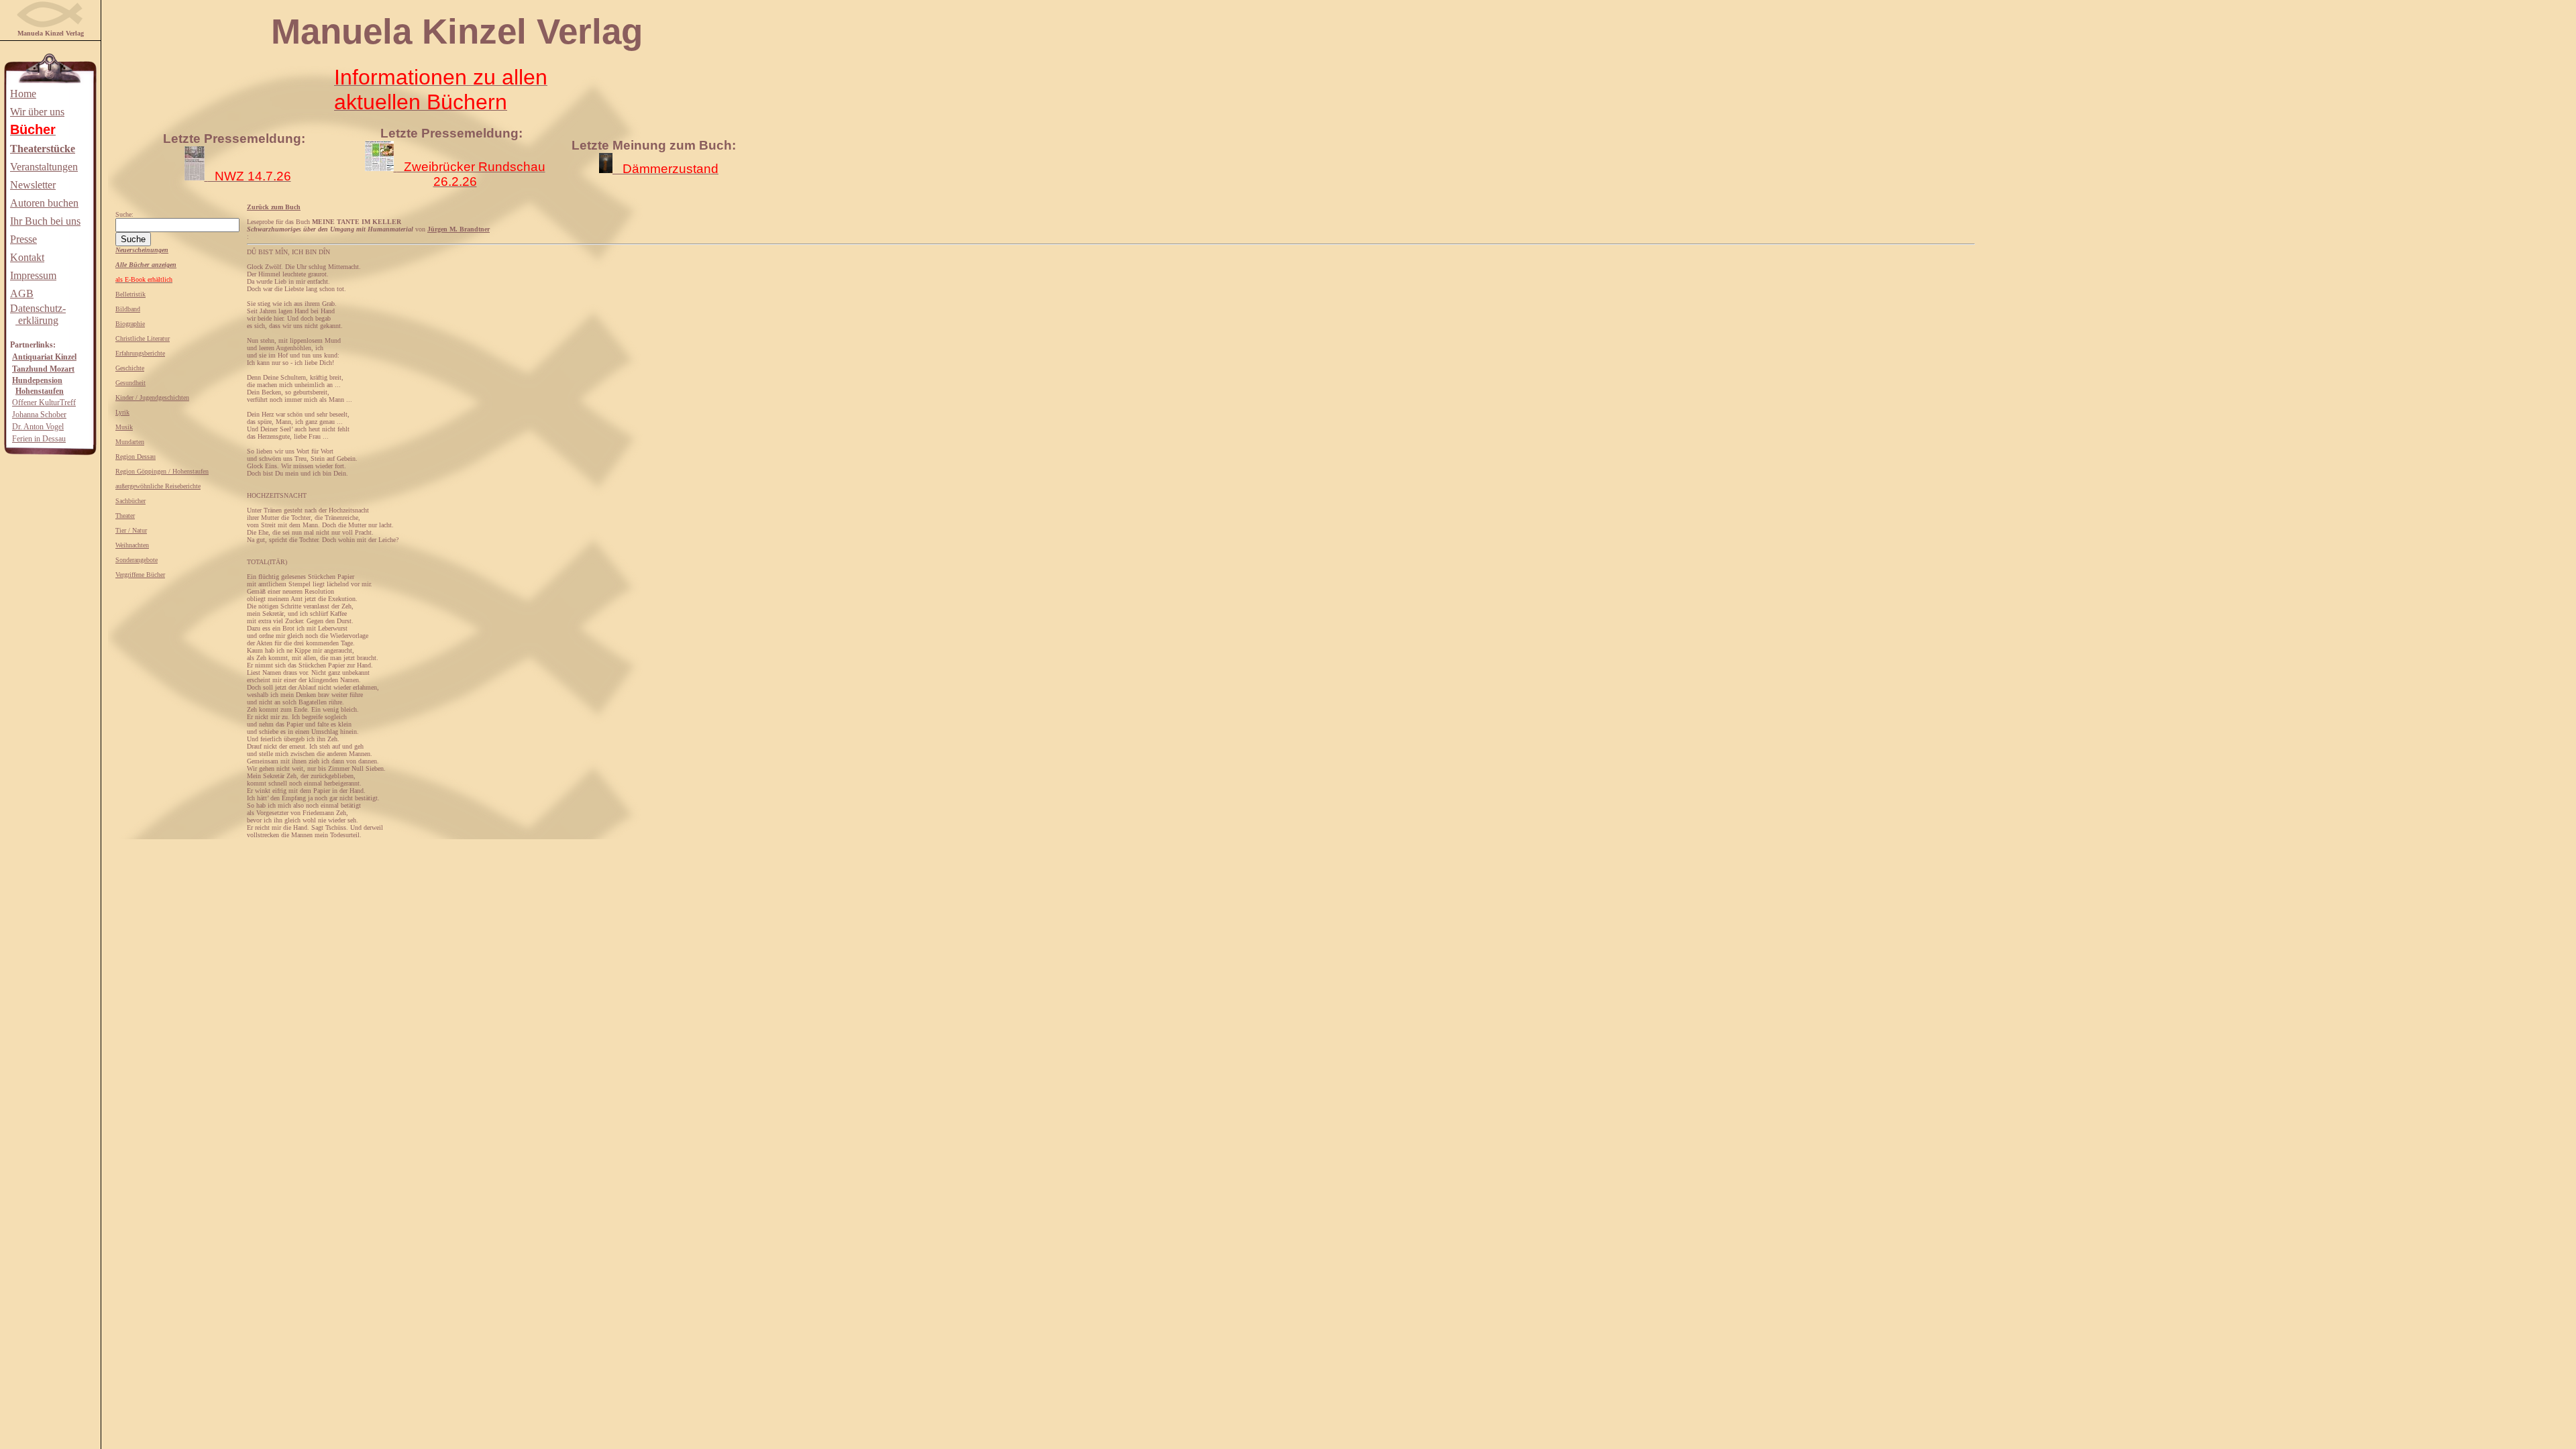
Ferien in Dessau (39, 439)
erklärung (37, 320)
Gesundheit (130, 383)
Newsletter (33, 185)
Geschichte (130, 368)
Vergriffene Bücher (140, 575)
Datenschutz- (38, 308)
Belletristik (130, 294)
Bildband (128, 309)
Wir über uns (37, 112)
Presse (23, 239)
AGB (22, 293)
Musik (124, 427)
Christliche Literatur (143, 338)
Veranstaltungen (44, 167)
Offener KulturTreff (44, 402)
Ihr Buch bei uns (45, 221)
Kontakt (27, 257)
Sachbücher (130, 501)
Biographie (130, 324)
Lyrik (122, 412)
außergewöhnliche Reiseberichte (158, 486)
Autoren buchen (44, 203)
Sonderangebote (137, 560)
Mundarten (130, 442)
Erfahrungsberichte (140, 353)
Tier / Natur (131, 530)
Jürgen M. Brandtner (459, 229)
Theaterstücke (43, 149)
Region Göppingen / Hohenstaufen (162, 471)
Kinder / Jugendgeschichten (152, 397)
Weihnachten (132, 545)
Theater (125, 516)
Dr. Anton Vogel (38, 427)
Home (23, 94)
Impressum (33, 275)
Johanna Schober (39, 415)
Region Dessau (136, 457)
